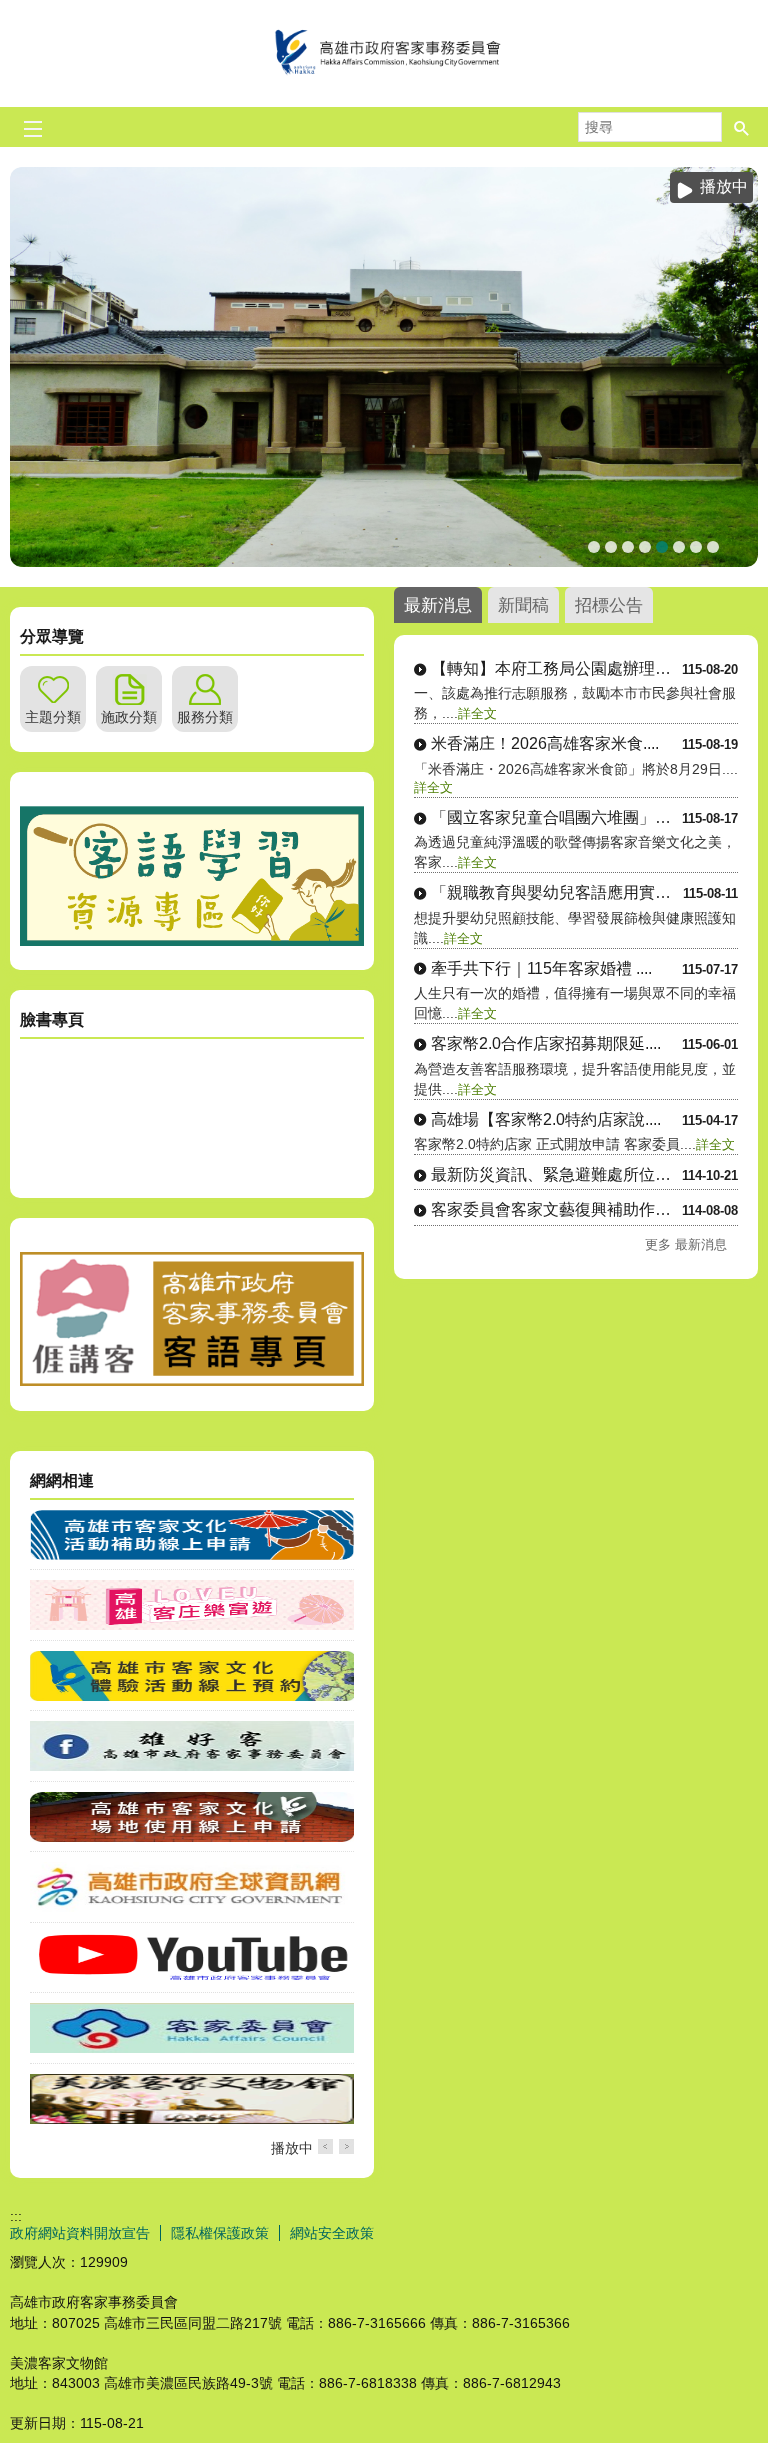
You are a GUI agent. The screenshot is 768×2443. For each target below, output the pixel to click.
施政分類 (129, 717)
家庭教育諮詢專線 (679, 547)
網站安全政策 (332, 2233)
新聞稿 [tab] (523, 605)
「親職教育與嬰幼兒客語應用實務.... (557, 892)
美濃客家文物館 (611, 547)
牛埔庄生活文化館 (628, 547)
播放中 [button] (724, 186)
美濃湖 (645, 547)
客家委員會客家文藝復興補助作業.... (556, 1209)
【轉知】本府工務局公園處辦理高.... (556, 668)
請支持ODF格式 (696, 547)
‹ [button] (325, 2146)
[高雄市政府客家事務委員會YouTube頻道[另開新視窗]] (192, 1978)
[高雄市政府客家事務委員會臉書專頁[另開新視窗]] (192, 1766)
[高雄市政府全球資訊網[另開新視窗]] (192, 1907)
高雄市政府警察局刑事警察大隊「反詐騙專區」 (713, 547)
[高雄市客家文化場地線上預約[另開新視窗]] (192, 1837)
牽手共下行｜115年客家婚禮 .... (541, 968)
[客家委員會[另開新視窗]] (192, 2048)
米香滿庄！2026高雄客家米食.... (545, 743)
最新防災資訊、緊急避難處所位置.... (556, 1174)
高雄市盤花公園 (594, 547)
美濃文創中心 (662, 547)
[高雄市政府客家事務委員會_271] (192, 1381)
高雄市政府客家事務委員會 (384, 53)
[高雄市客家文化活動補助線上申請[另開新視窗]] (192, 1555)
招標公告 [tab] (609, 605)
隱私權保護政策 (220, 2233)
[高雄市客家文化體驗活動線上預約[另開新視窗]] (192, 1696)
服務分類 (205, 717)
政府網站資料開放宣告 (80, 2233)
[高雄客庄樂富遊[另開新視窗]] (192, 1625)
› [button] (346, 2146)
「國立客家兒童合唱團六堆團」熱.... (556, 817)
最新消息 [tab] (438, 605)
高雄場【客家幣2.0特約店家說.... (546, 1119)
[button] (742, 127)
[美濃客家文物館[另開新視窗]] (192, 2119)
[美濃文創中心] (384, 367)
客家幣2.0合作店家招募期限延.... (546, 1043)
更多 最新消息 (686, 1244)
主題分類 (53, 717)
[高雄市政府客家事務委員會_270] (192, 941)
